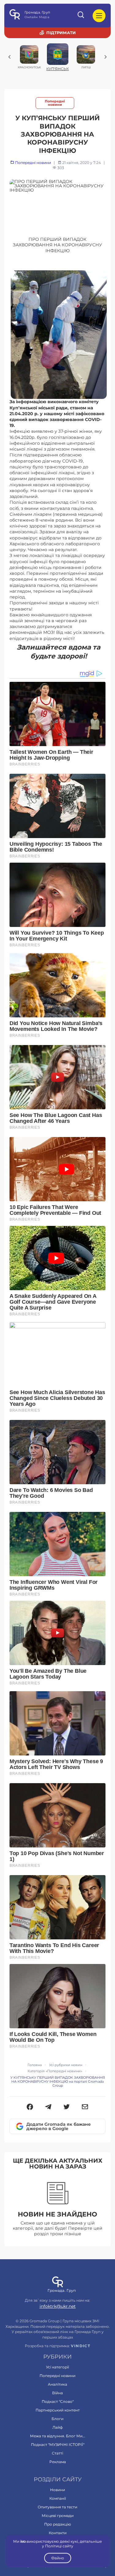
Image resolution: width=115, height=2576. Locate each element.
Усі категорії (57, 2367)
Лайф (57, 2427)
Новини (57, 2490)
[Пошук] (81, 16)
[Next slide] (105, 57)
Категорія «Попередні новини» (55, 2071)
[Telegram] (48, 2107)
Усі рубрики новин (66, 2065)
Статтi (57, 2453)
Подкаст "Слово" (58, 2401)
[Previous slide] (10, 57)
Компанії (58, 2498)
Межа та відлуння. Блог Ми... (58, 2436)
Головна (35, 2065)
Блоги (57, 2419)
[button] (30, 2107)
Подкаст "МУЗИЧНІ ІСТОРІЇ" (58, 2445)
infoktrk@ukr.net (58, 2306)
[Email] (85, 2107)
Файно (58, 2558)
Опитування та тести (57, 2507)
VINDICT (80, 2346)
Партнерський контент (58, 2410)
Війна (57, 2393)
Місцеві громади (58, 2516)
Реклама (58, 2462)
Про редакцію (57, 2524)
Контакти (58, 2533)
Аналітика (57, 2384)
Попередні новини (55, 103)
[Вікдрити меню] (99, 16)
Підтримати (61, 33)
